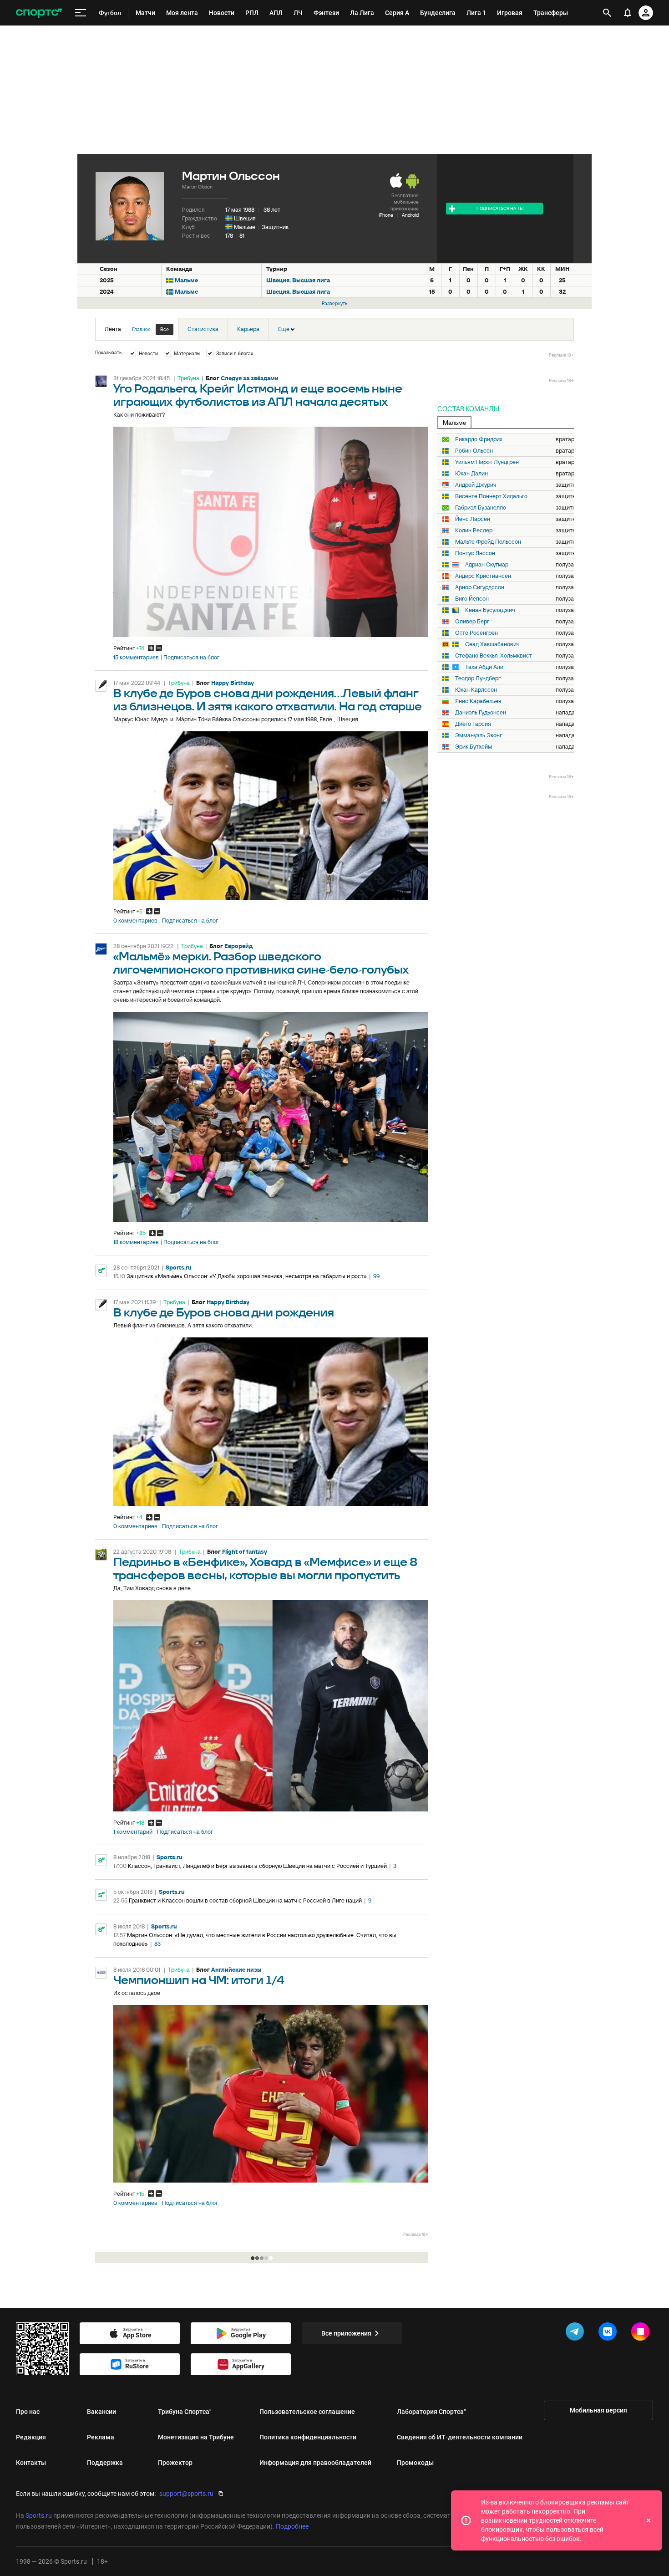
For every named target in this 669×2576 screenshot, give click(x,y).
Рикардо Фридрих (479, 439)
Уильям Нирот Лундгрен (487, 462)
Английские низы (236, 1970)
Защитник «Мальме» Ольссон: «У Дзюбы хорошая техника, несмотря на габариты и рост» (247, 1276)
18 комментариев (136, 1242)
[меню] (81, 13)
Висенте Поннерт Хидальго (491, 496)
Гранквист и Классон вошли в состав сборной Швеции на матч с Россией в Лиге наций (245, 1900)
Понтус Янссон (475, 553)
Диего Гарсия (473, 724)
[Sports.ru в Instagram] (642, 2333)
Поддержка (105, 2463)
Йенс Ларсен (473, 519)
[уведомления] (628, 13)
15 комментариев (136, 658)
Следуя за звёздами (250, 378)
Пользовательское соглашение (307, 2412)
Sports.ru (179, 1268)
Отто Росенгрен (476, 633)
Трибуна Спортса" (185, 2412)
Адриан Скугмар (487, 565)
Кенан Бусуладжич (490, 610)
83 (157, 1944)
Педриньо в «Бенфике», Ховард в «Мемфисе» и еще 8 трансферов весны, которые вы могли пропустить (265, 1569)
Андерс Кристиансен (483, 576)
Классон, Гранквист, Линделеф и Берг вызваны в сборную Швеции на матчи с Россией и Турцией (257, 1866)
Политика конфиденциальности (308, 2437)
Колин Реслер (474, 531)
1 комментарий (133, 1832)
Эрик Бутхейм (474, 747)
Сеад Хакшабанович (492, 644)
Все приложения (346, 2333)
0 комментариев (135, 921)
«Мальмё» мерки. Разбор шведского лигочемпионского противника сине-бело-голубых (261, 964)
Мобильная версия (598, 2410)
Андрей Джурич (476, 485)
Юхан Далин (471, 474)
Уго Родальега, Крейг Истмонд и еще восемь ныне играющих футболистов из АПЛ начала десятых (258, 396)
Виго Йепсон (472, 599)
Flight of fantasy (245, 1552)
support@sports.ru (186, 2494)
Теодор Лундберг (478, 678)
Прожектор (175, 2463)
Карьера (248, 329)
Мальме (245, 227)
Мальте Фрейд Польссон (488, 542)
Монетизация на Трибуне (196, 2437)
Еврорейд (238, 946)
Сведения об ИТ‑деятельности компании (460, 2437)
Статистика (203, 329)
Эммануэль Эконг (479, 735)
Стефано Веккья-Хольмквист (494, 656)
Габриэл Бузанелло (481, 508)
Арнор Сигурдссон (480, 587)
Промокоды (415, 2463)
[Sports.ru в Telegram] (577, 2333)
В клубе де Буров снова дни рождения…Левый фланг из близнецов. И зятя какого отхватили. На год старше (268, 700)
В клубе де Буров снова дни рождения (224, 1313)
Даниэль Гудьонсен (481, 713)
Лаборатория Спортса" (431, 2412)
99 (376, 1276)
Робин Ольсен (474, 451)
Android (410, 215)
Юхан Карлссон (476, 690)
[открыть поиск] (607, 13)
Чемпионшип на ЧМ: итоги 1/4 (199, 1981)
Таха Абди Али (484, 667)
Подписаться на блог (191, 658)
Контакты (31, 2463)
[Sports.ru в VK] (609, 2333)
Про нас (28, 2412)
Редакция (31, 2437)
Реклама (101, 2437)
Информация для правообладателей (315, 2463)
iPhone (386, 215)
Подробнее (292, 2526)
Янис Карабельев (478, 701)
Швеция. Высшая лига (298, 280)
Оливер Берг (472, 622)
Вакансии (101, 2412)
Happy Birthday (233, 683)
